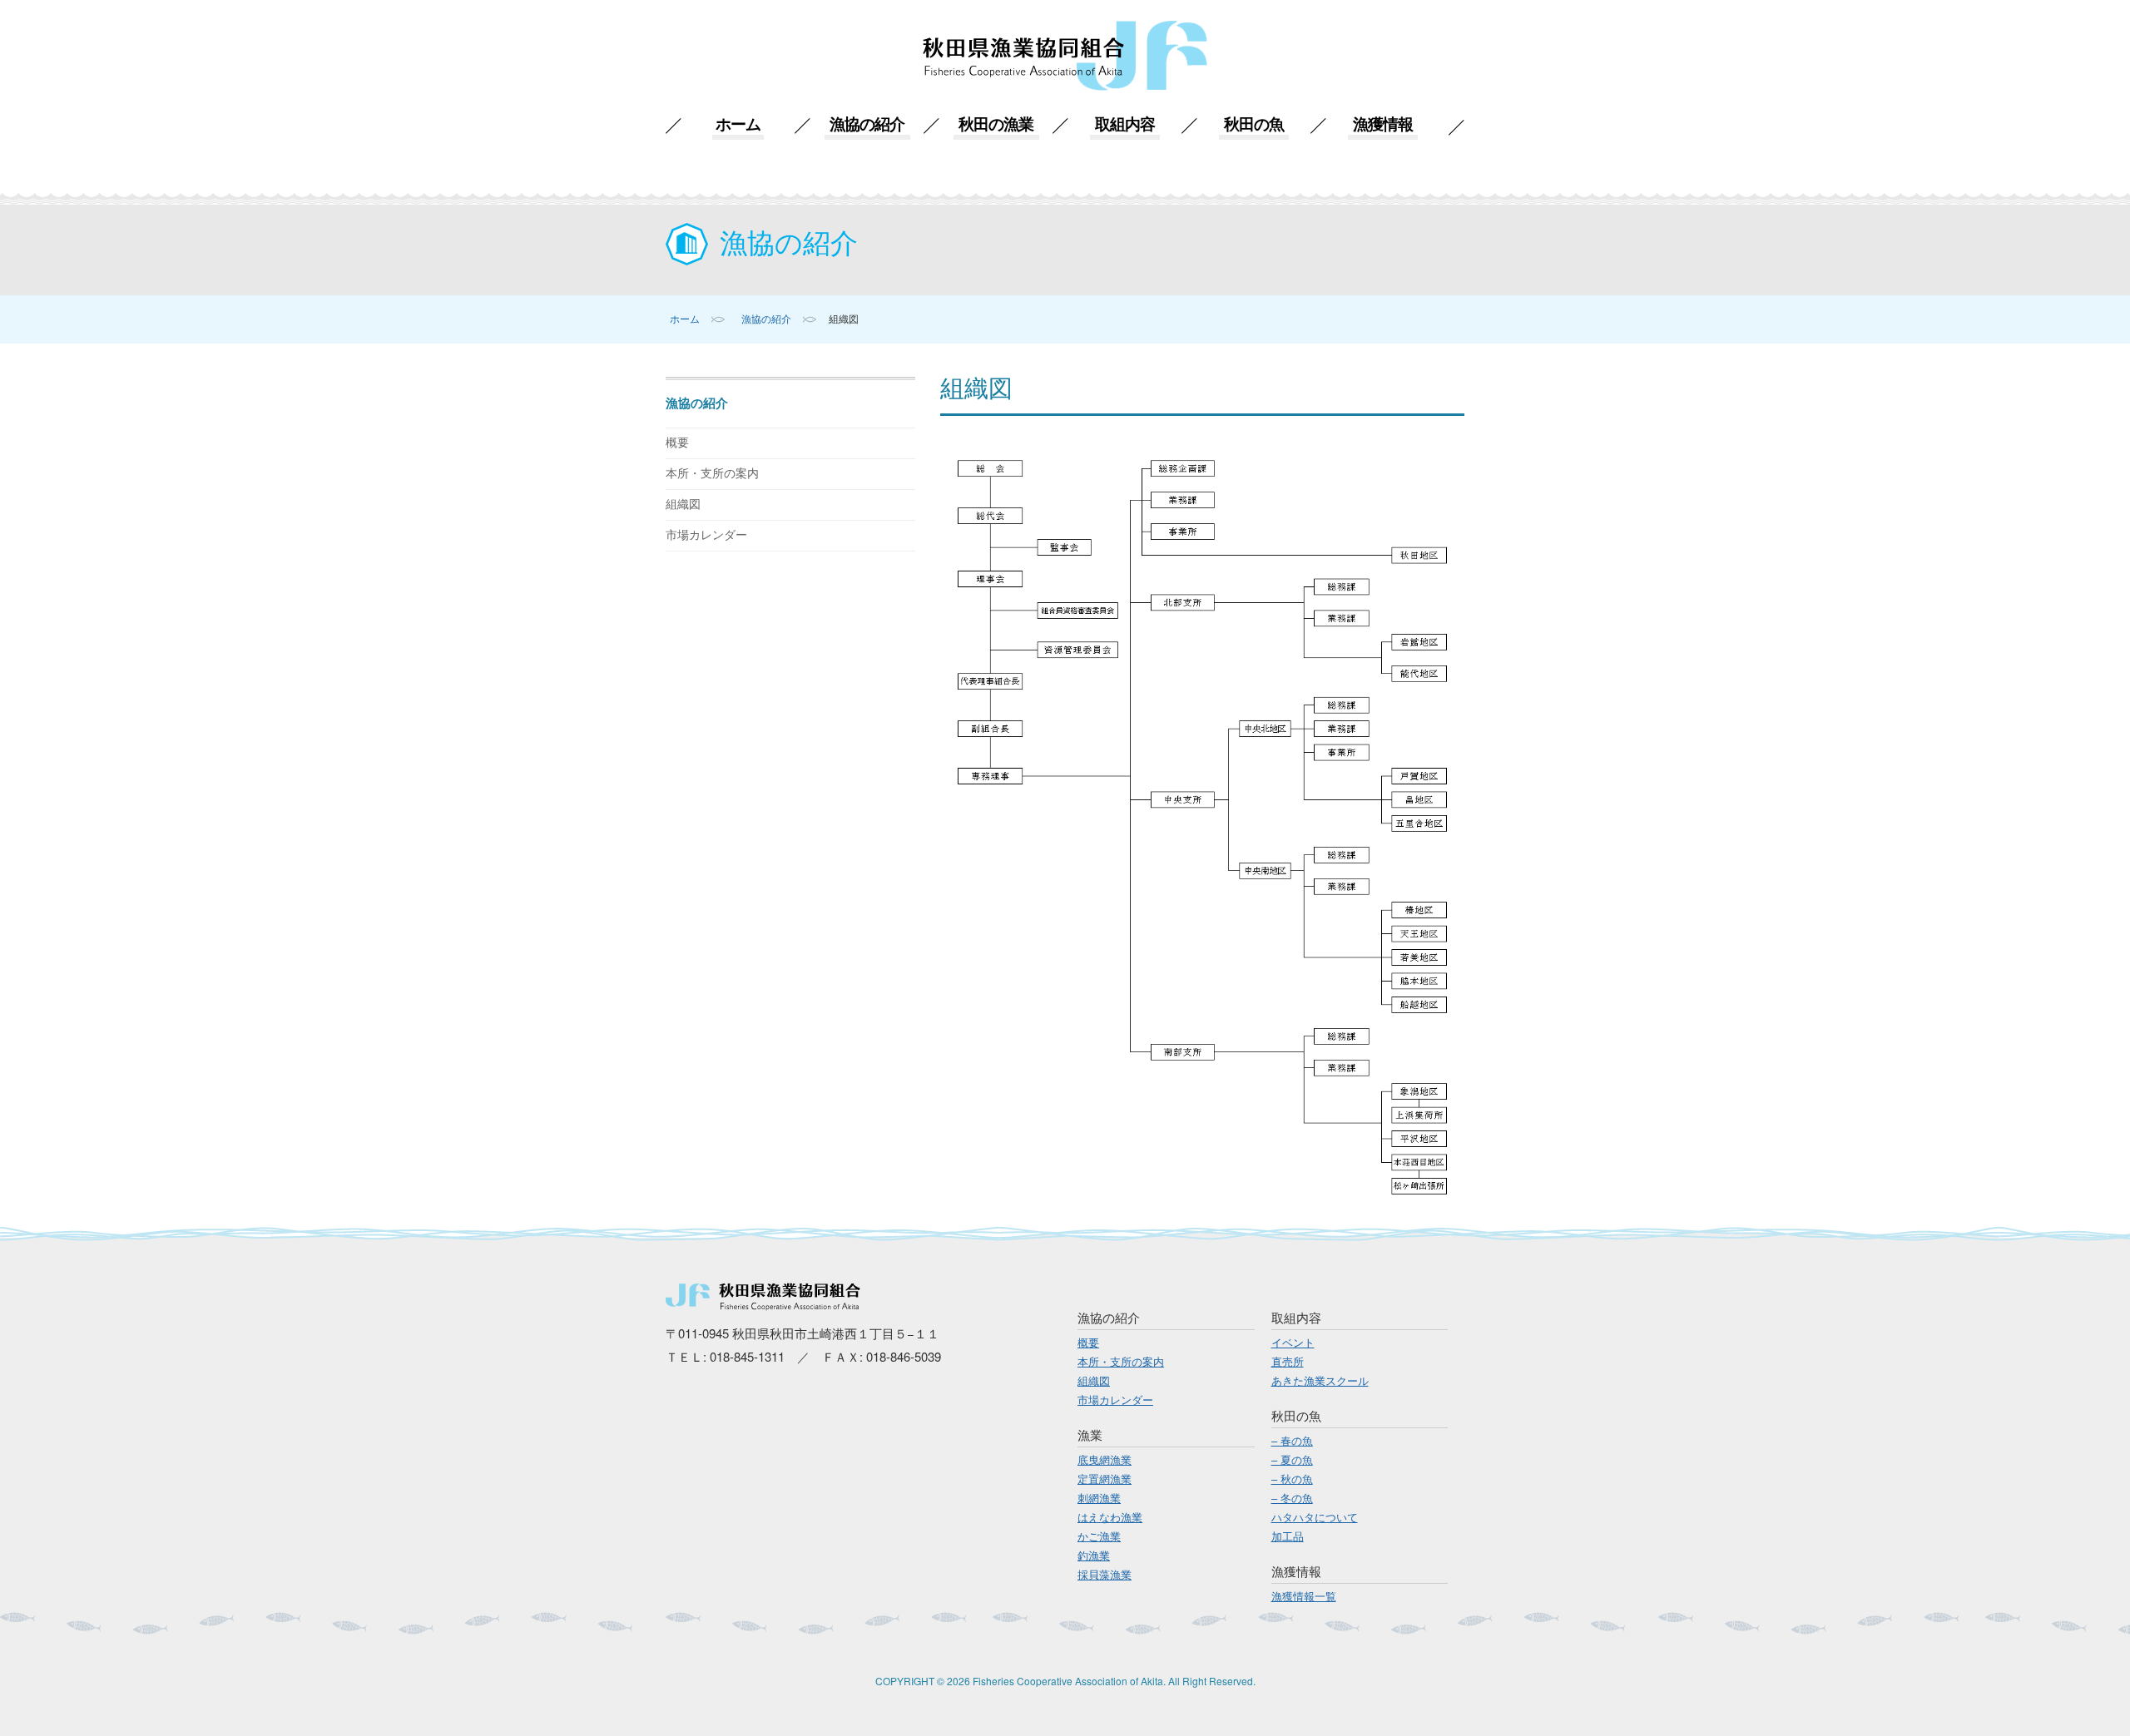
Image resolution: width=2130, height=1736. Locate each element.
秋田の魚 (1253, 124)
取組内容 (1124, 124)
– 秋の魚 (1292, 1479)
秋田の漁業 (996, 124)
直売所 (1288, 1361)
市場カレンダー (706, 535)
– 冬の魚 (1292, 1498)
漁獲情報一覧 (1304, 1596)
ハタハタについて (1315, 1517)
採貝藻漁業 (1105, 1574)
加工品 (1288, 1536)
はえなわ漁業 (1110, 1517)
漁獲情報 (1382, 124)
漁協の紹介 (867, 124)
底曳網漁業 (1105, 1459)
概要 (677, 443)
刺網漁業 (1099, 1498)
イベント (1293, 1342)
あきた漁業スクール (1320, 1380)
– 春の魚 (1292, 1440)
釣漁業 (1094, 1555)
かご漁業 (1099, 1536)
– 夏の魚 (1292, 1459)
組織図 (683, 504)
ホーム (738, 124)
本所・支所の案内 (712, 474)
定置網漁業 (1105, 1479)
